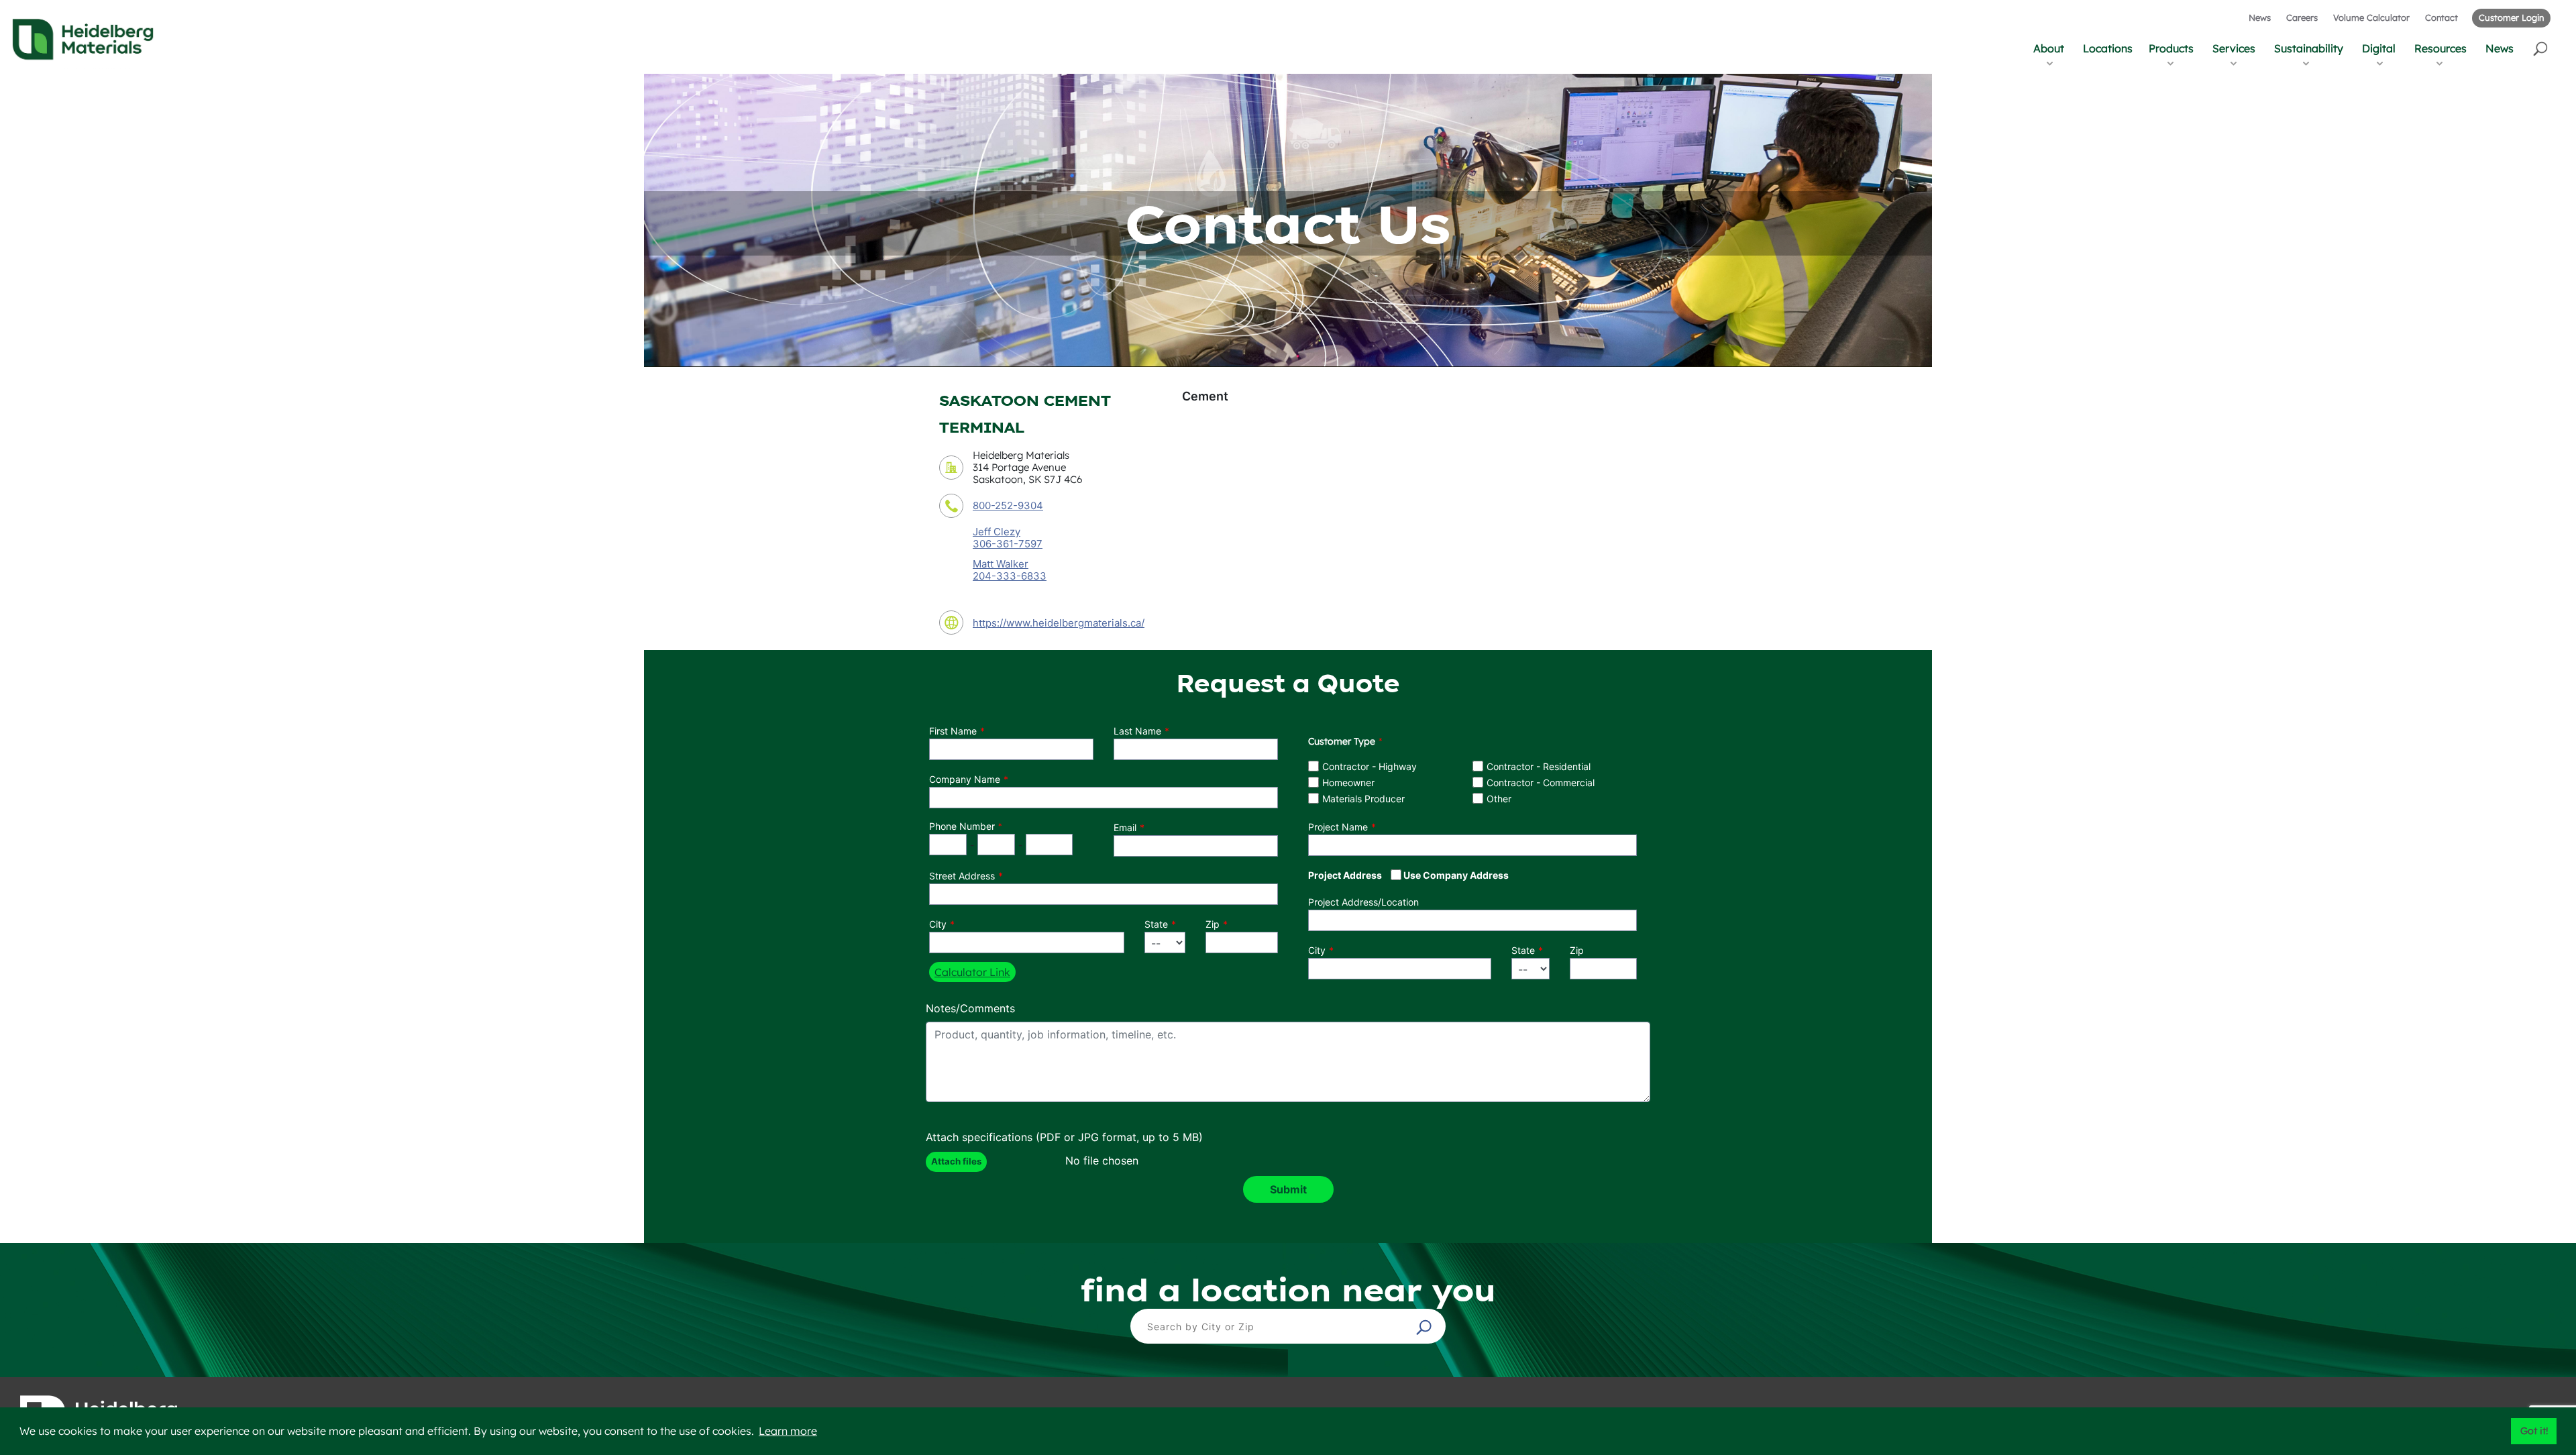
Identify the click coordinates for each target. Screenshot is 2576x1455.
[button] (2541, 48)
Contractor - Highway (1370, 766)
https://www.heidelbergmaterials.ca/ (1059, 623)
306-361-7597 (1008, 544)
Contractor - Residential (1539, 766)
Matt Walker (1001, 564)
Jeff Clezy (997, 532)
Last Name (1137, 731)
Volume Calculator (2371, 17)
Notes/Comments (970, 1008)
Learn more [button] (788, 1431)
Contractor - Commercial (1541, 783)
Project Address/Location (1363, 902)
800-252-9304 (1008, 505)
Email (1125, 827)
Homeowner (1348, 783)
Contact (2441, 17)
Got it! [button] (2534, 1431)
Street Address (962, 876)
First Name (953, 731)
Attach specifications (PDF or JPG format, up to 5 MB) (1064, 1137)
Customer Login (2511, 17)
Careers (2302, 17)
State (1156, 924)
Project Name (1338, 827)
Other (1499, 799)
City (938, 924)
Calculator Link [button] (972, 972)
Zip (1213, 924)
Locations (2108, 48)
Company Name (965, 779)
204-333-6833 (1010, 576)
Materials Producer (1363, 799)
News (2260, 17)
